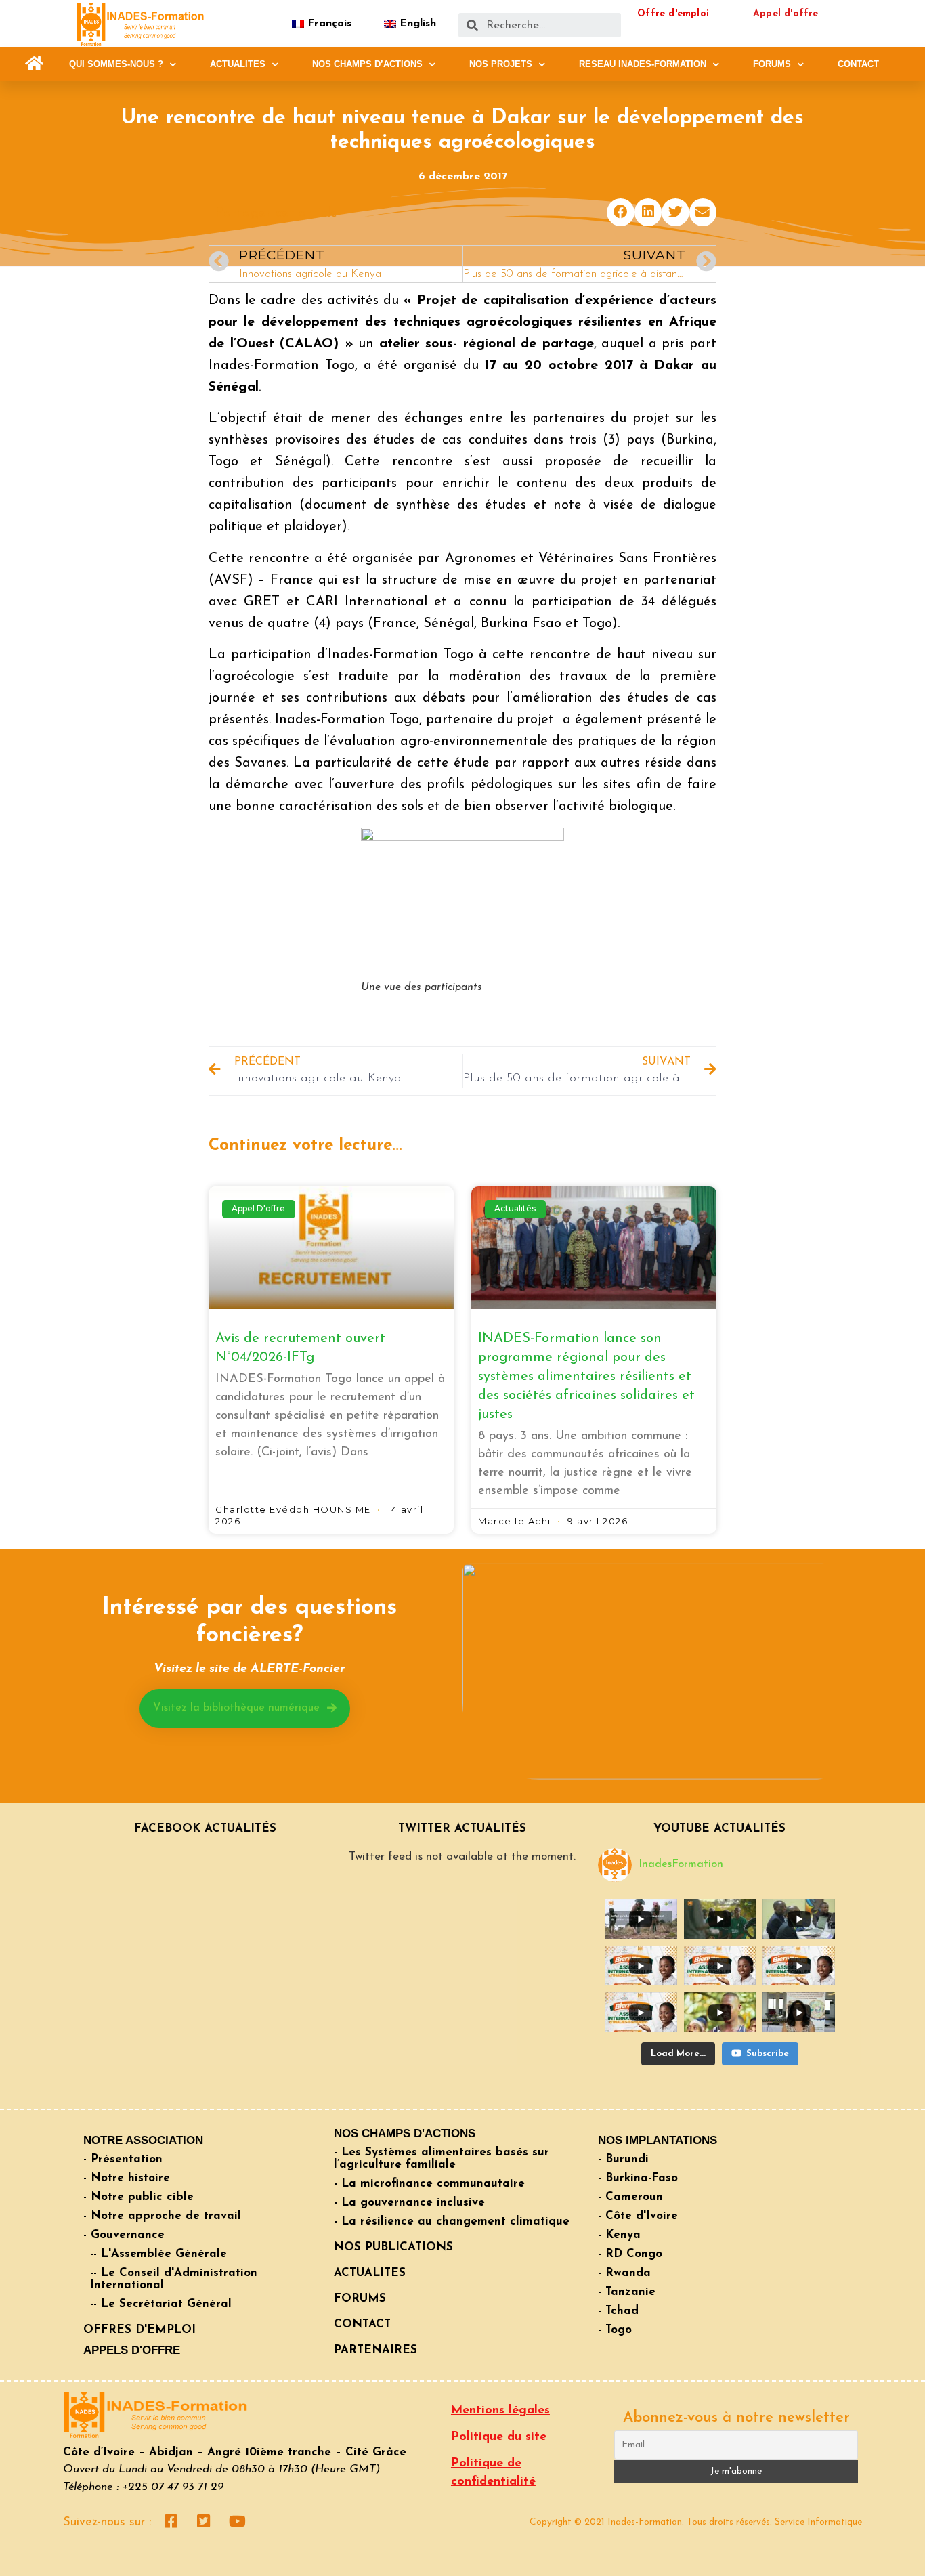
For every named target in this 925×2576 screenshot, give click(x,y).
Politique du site (499, 2437)
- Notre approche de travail (162, 2216)
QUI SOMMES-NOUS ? (116, 64)
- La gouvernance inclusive (409, 2203)
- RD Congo (630, 2254)
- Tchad (618, 2311)
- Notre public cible (138, 2197)
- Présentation (123, 2159)
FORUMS (772, 64)
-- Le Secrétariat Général (161, 2304)
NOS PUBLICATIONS (393, 2247)
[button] (34, 64)
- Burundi (623, 2159)
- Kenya (619, 2235)
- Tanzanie (627, 2292)
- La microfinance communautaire (429, 2184)
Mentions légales (500, 2411)
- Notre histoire (127, 2178)
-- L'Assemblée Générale (158, 2254)
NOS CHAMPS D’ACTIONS (367, 64)
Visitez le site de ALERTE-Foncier (249, 1669)
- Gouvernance (124, 2235)
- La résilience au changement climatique (452, 2221)
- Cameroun (630, 2197)
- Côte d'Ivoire (638, 2216)
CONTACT (858, 64)
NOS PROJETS (501, 64)
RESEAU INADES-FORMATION (643, 64)
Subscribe (768, 2054)
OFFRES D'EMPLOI (139, 2330)
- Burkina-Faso (638, 2178)
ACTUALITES (238, 64)
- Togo (615, 2330)
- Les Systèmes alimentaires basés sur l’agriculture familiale (442, 2159)
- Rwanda (624, 2273)
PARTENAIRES (375, 2350)
